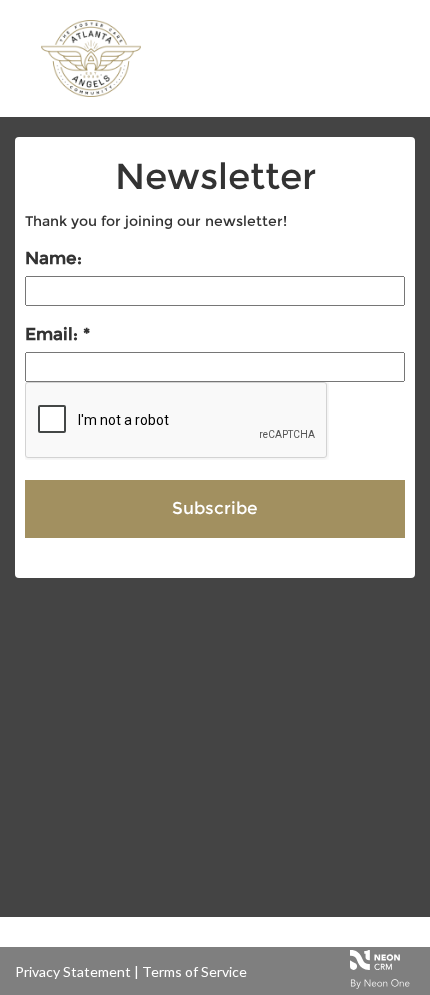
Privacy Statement (73, 971)
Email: (54, 334)
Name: (53, 258)
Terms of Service (194, 971)
